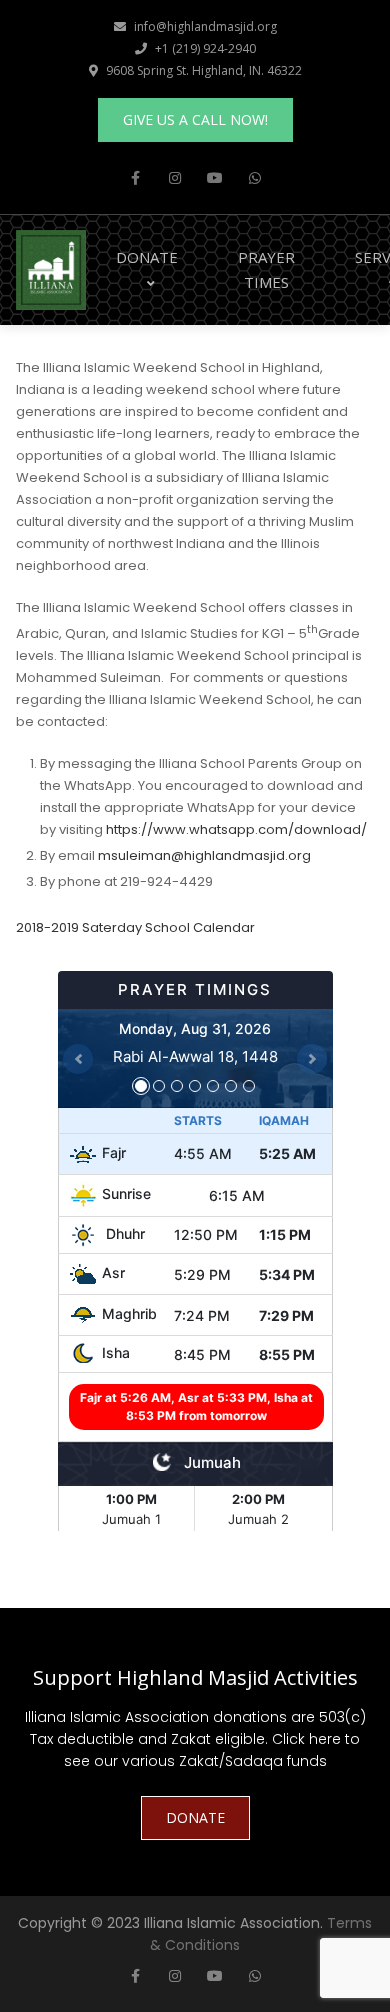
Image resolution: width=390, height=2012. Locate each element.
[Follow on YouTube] (215, 178)
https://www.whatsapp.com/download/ (236, 829)
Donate (147, 257)
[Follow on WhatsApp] (255, 178)
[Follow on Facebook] (135, 178)
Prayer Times (266, 269)
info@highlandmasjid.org (205, 26)
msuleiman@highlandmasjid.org (204, 855)
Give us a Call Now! (195, 119)
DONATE (195, 1817)
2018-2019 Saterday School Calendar (135, 927)
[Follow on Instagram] (175, 178)
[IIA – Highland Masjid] (51, 268)
